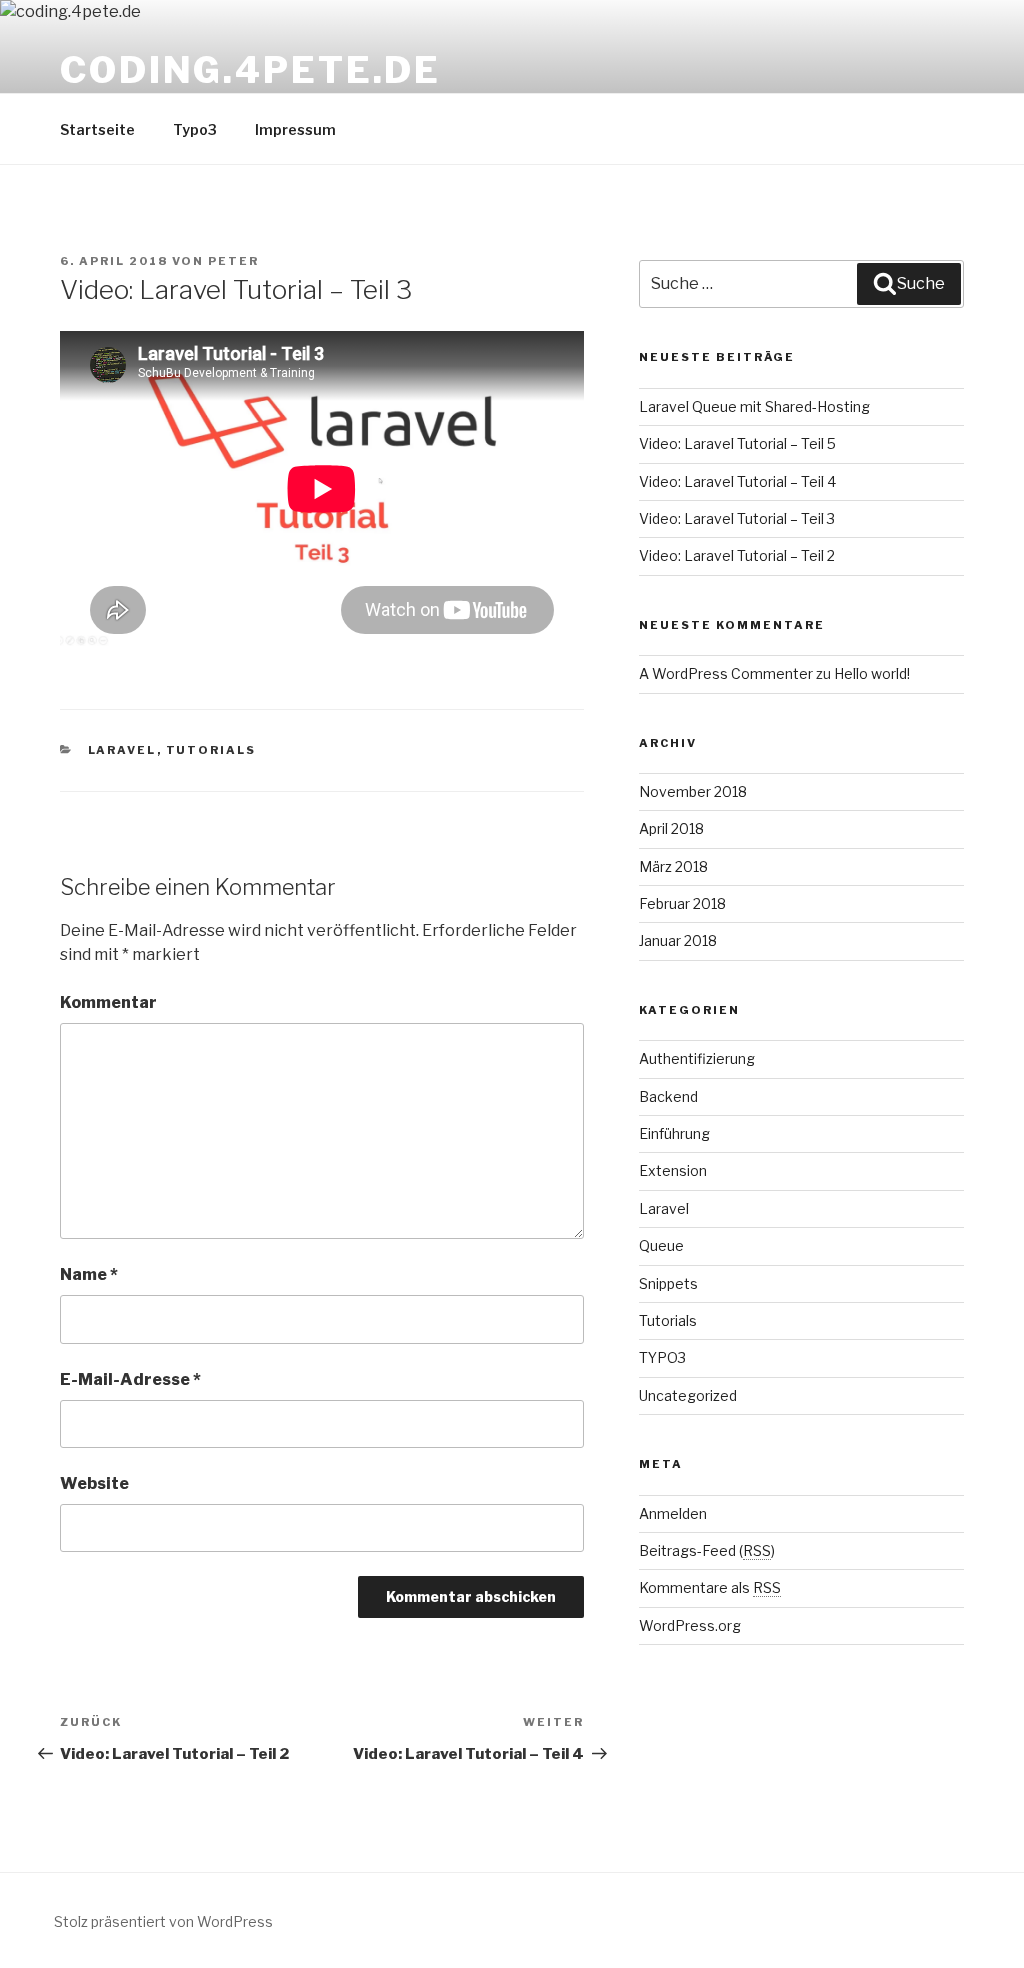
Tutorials (211, 750)
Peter (233, 261)
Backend (668, 1096)
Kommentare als (710, 1587)
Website (94, 1483)
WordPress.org (690, 1625)
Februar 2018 (682, 903)
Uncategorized (688, 1395)
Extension (673, 1170)
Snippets (668, 1283)
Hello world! (872, 673)
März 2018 (673, 866)
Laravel (122, 750)
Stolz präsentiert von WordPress (163, 1921)
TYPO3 (662, 1357)
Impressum (295, 129)
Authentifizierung (697, 1058)
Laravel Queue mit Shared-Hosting (754, 406)
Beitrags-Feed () (707, 1550)
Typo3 (195, 129)
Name (89, 1274)
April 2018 (671, 828)
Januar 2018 (678, 940)
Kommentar (108, 1002)
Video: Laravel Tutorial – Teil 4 (737, 481)
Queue (661, 1245)
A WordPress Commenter (726, 673)
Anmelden (673, 1513)
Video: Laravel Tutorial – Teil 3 (737, 518)
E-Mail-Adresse (130, 1379)
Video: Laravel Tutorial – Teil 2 (737, 555)
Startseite (97, 129)
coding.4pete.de (250, 70)
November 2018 (693, 791)
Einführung (674, 1133)
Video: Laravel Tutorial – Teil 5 (737, 443)
